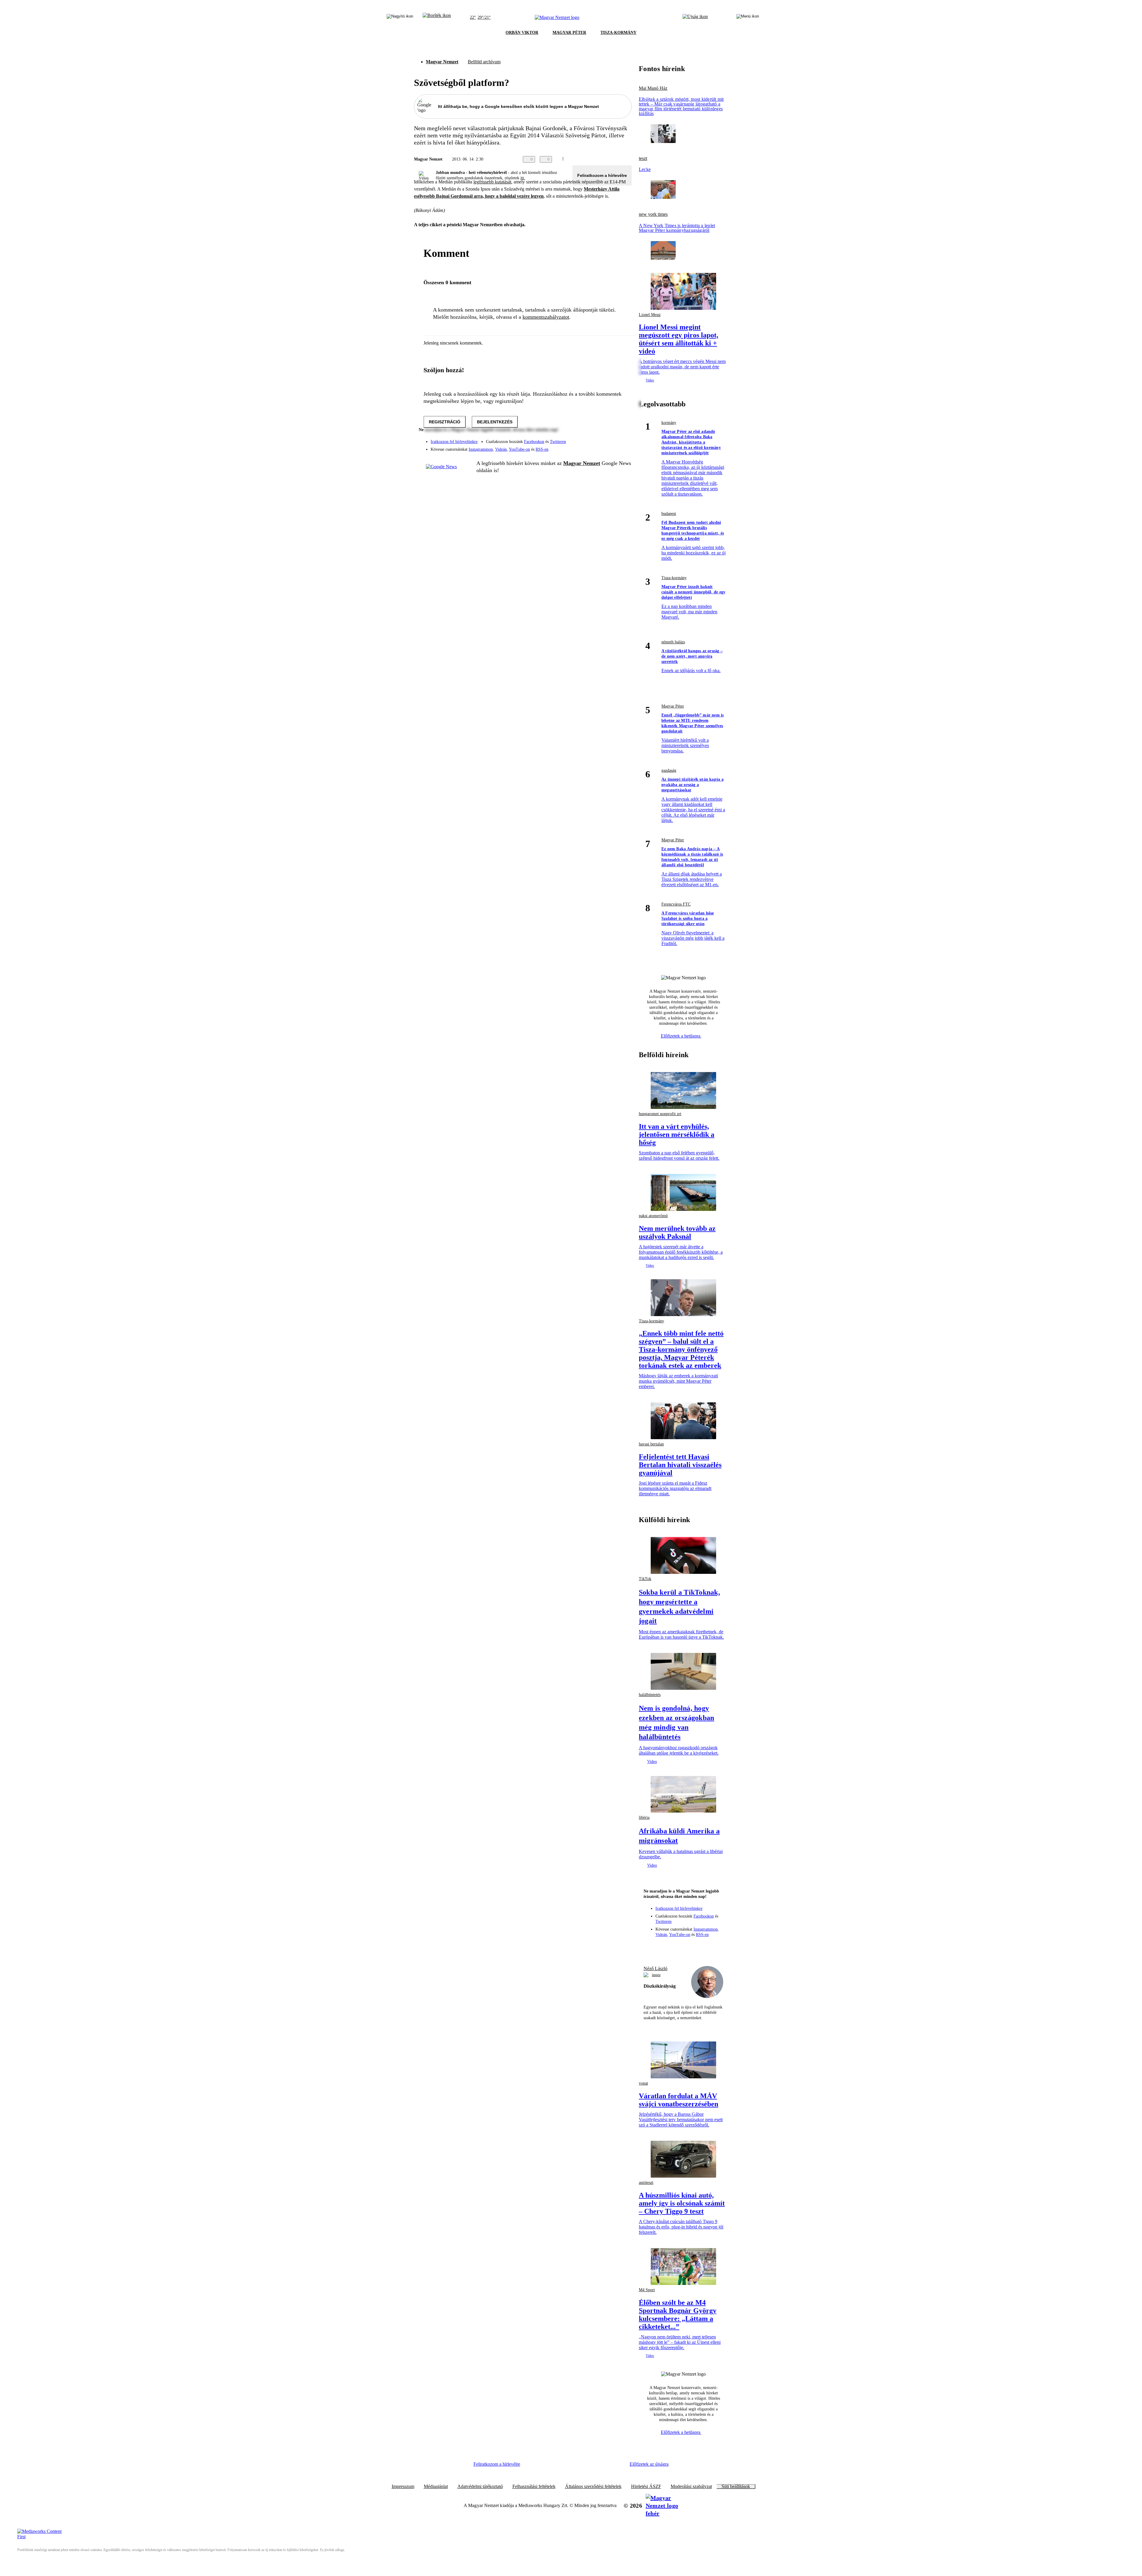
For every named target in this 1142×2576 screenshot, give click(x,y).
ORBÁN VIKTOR (522, 33)
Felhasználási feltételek (534, 2487)
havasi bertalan (651, 1444)
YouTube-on (519, 449)
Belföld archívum (484, 62)
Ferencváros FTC (676, 904)
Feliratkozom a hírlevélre (602, 175)
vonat (643, 2083)
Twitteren (558, 442)
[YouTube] (611, 447)
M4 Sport (647, 2290)
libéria (644, 1817)
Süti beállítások (736, 2487)
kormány (669, 423)
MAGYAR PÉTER (569, 33)
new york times (653, 214)
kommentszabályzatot (546, 317)
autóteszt (646, 2183)
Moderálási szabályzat (691, 2487)
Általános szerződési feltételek (593, 2487)
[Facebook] (600, 439)
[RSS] (623, 447)
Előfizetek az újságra (649, 2464)
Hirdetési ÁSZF (646, 2487)
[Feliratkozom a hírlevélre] (437, 18)
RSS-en (542, 449)
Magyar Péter (673, 706)
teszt (643, 158)
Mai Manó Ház (653, 88)
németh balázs (673, 642)
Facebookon (534, 442)
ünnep (656, 1975)
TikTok (645, 1579)
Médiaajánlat (436, 2487)
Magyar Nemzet (442, 62)
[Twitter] (623, 439)
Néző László (655, 1968)
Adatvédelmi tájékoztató (480, 2487)
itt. (523, 178)
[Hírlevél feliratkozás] (651, 1947)
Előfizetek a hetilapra (681, 1036)
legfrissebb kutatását (492, 182)
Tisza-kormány (674, 578)
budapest (669, 514)
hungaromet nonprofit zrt (660, 1114)
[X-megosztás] (616, 159)
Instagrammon (481, 449)
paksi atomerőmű (653, 1216)
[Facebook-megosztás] (628, 159)
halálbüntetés (650, 1695)
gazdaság (669, 770)
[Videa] (600, 447)
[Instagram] (611, 439)
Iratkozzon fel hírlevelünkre (454, 442)
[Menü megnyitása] (748, 18)
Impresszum (403, 2487)
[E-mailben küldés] (604, 159)
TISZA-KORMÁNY (618, 33)
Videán (501, 449)
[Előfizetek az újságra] (695, 18)
